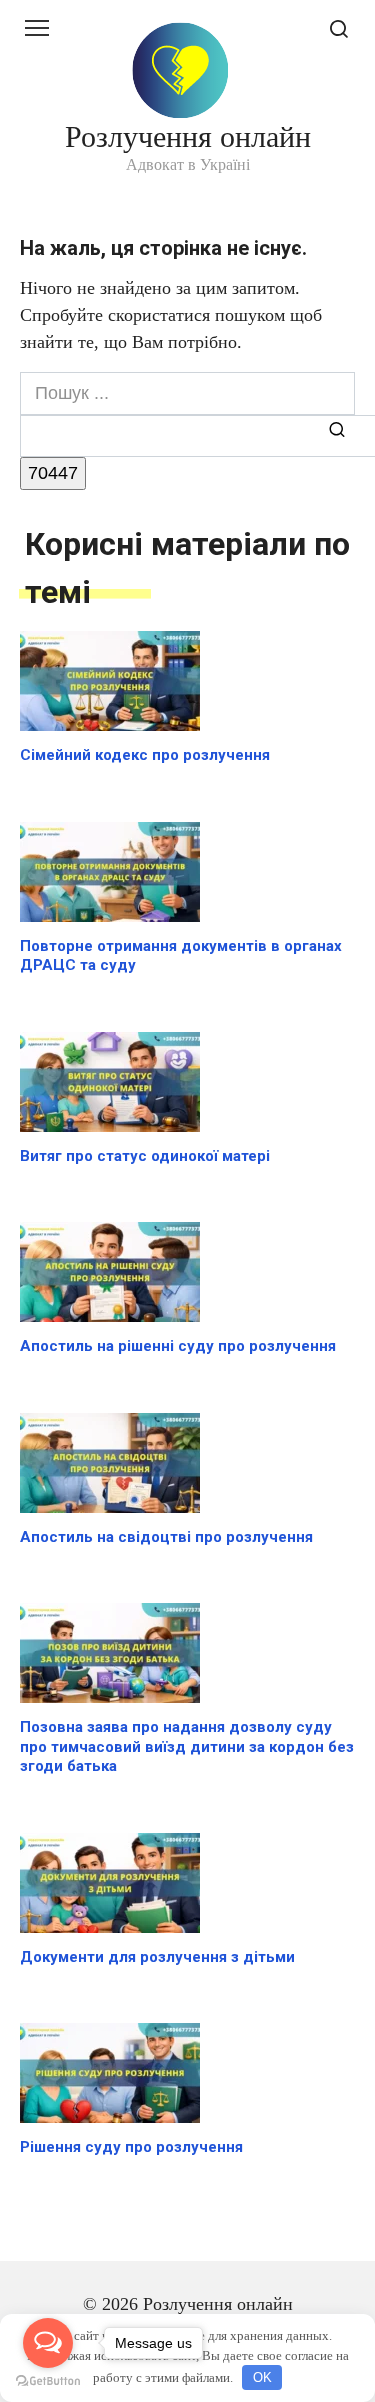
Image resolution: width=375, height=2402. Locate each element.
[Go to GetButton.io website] (48, 2381)
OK (262, 2377)
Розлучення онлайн (188, 136)
